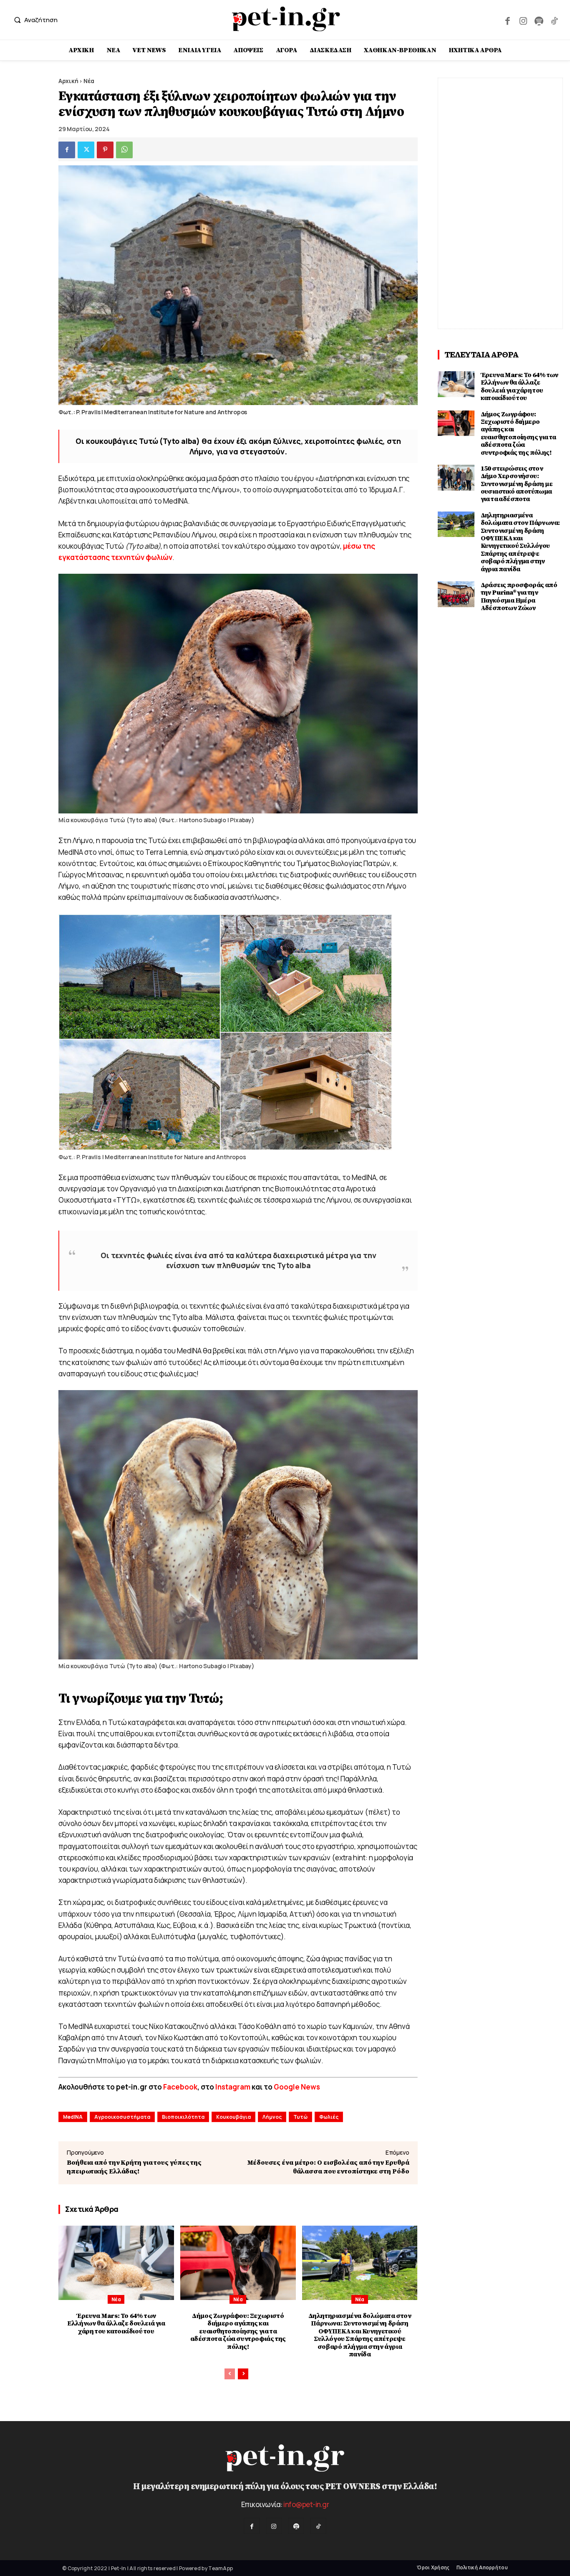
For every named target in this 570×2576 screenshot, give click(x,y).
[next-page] (243, 2374)
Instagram (233, 2087)
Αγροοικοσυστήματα (122, 2117)
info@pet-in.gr (306, 2504)
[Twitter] (86, 150)
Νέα (89, 81)
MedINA (73, 2117)
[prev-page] (230, 2374)
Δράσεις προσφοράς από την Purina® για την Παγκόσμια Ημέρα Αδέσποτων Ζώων (519, 597)
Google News (297, 2087)
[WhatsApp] (124, 150)
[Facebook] (508, 20)
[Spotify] (538, 20)
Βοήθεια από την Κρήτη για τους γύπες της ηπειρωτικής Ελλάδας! (134, 2167)
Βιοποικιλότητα (183, 2117)
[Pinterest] (105, 150)
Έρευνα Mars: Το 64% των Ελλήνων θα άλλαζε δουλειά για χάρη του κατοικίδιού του (116, 2324)
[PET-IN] (286, 19)
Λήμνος (272, 2117)
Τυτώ (300, 2117)
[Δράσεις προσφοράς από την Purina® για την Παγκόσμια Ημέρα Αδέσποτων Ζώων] (456, 594)
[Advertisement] (500, 203)
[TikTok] (554, 20)
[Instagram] (523, 20)
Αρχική (68, 81)
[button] (34, 20)
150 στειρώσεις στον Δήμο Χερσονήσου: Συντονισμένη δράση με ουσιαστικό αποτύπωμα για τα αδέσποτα (517, 484)
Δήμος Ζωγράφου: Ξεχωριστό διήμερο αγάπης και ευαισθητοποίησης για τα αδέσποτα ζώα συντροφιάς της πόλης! (238, 2331)
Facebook (180, 2087)
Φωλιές (329, 2117)
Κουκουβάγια (233, 2117)
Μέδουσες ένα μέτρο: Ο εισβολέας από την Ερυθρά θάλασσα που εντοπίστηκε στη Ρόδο (328, 2167)
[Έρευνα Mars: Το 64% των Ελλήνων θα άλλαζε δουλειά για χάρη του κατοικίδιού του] (116, 2263)
